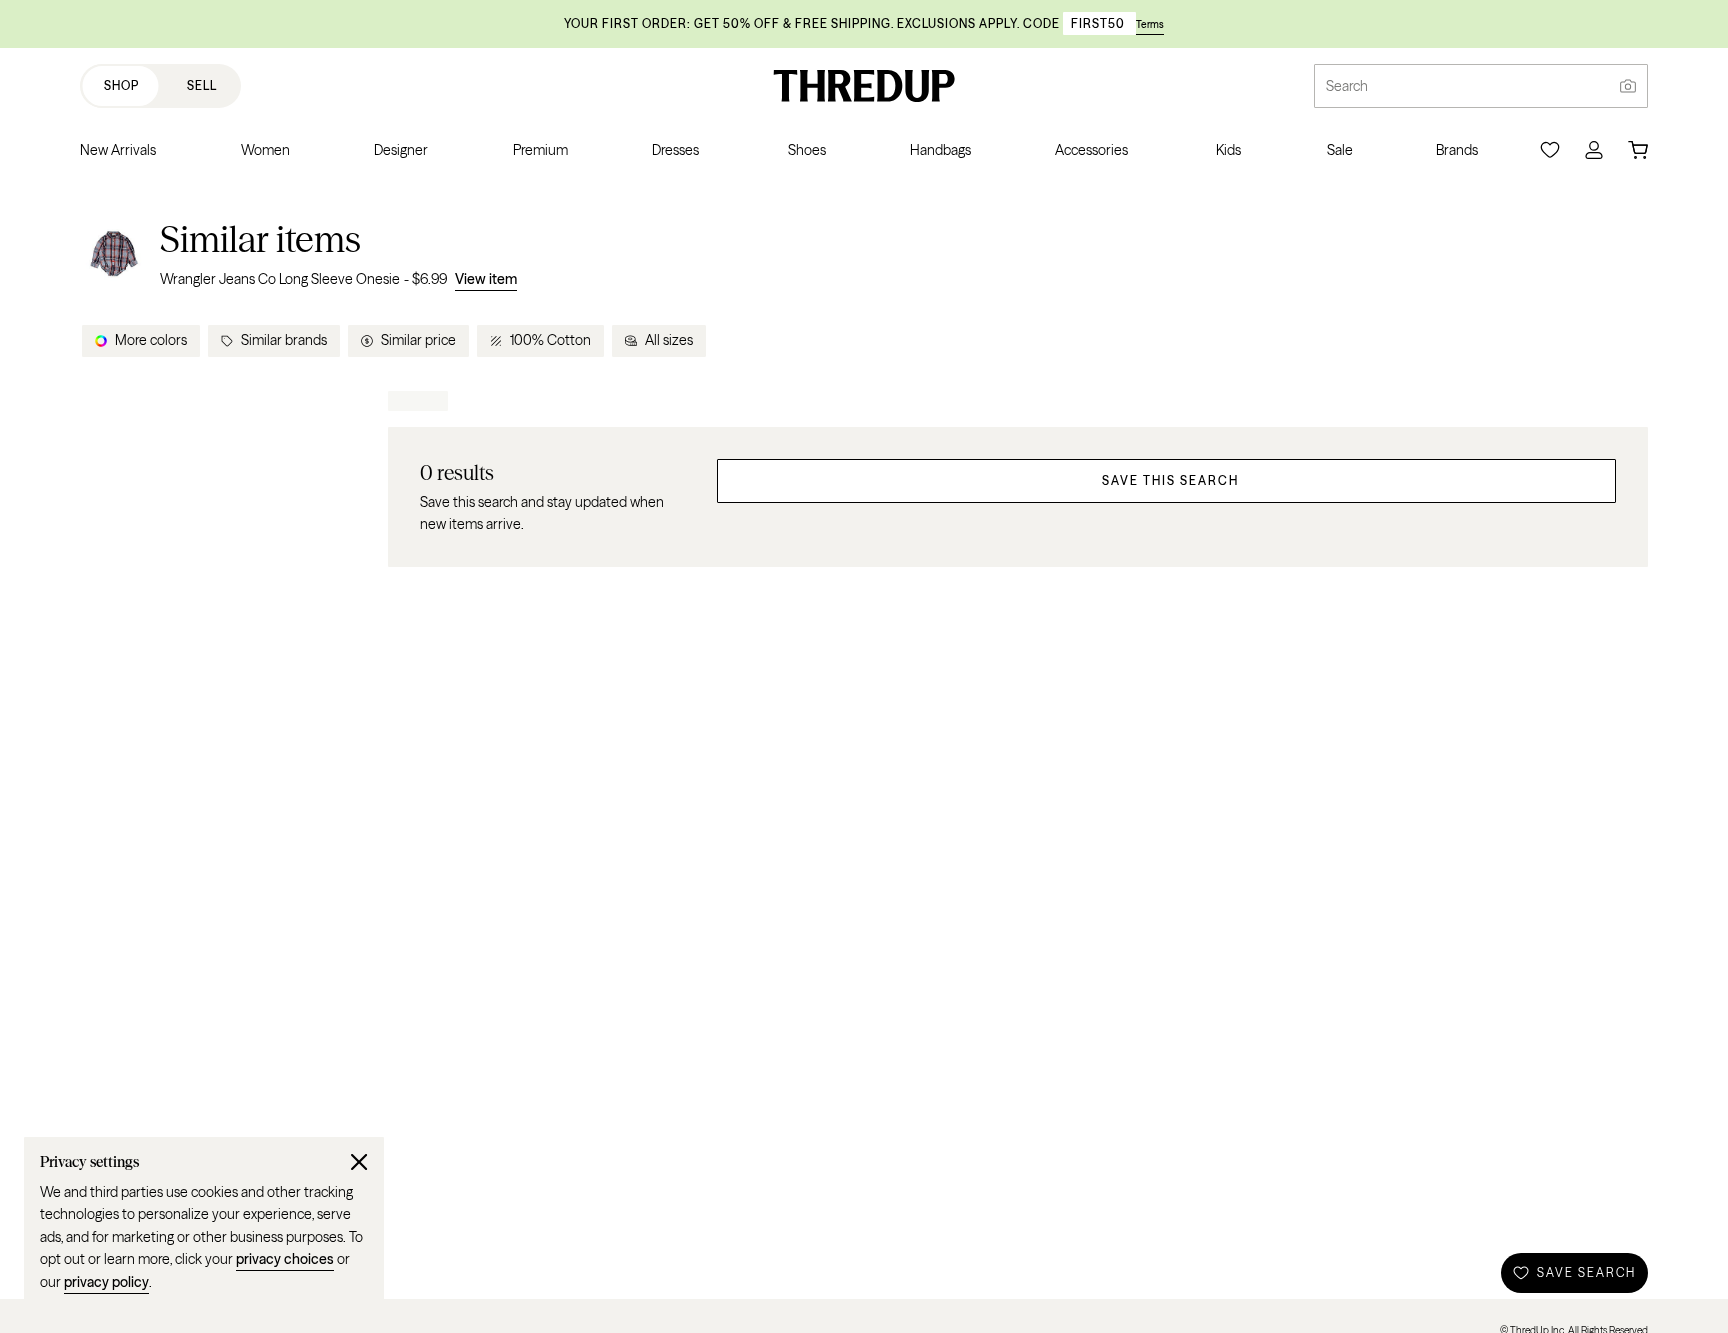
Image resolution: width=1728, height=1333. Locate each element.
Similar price (418, 340)
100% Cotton (550, 340)
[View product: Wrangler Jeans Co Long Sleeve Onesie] (114, 253)
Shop (121, 85)
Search (1347, 86)
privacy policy (106, 1282)
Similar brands (284, 340)
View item (486, 279)
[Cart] (1638, 150)
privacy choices (285, 1259)
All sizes (669, 340)
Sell (202, 85)
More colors (151, 340)
